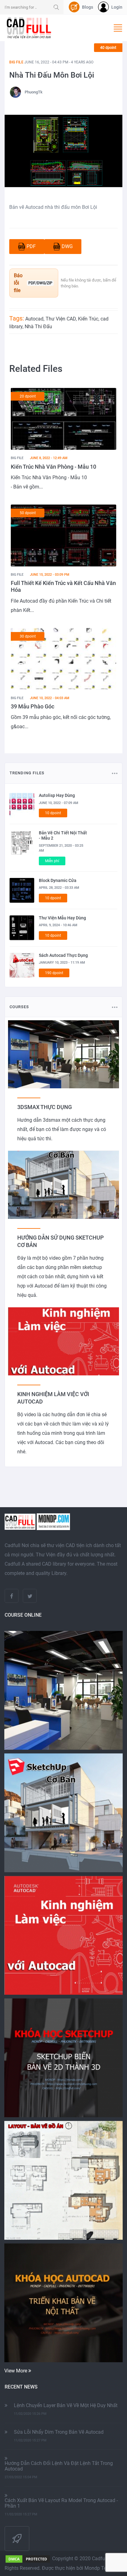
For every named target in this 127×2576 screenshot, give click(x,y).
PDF (31, 246)
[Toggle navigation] (118, 28)
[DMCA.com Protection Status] (28, 2559)
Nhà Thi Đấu (38, 327)
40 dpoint (108, 48)
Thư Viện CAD (61, 319)
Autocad (34, 319)
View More (16, 2371)
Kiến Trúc (88, 319)
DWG (67, 246)
